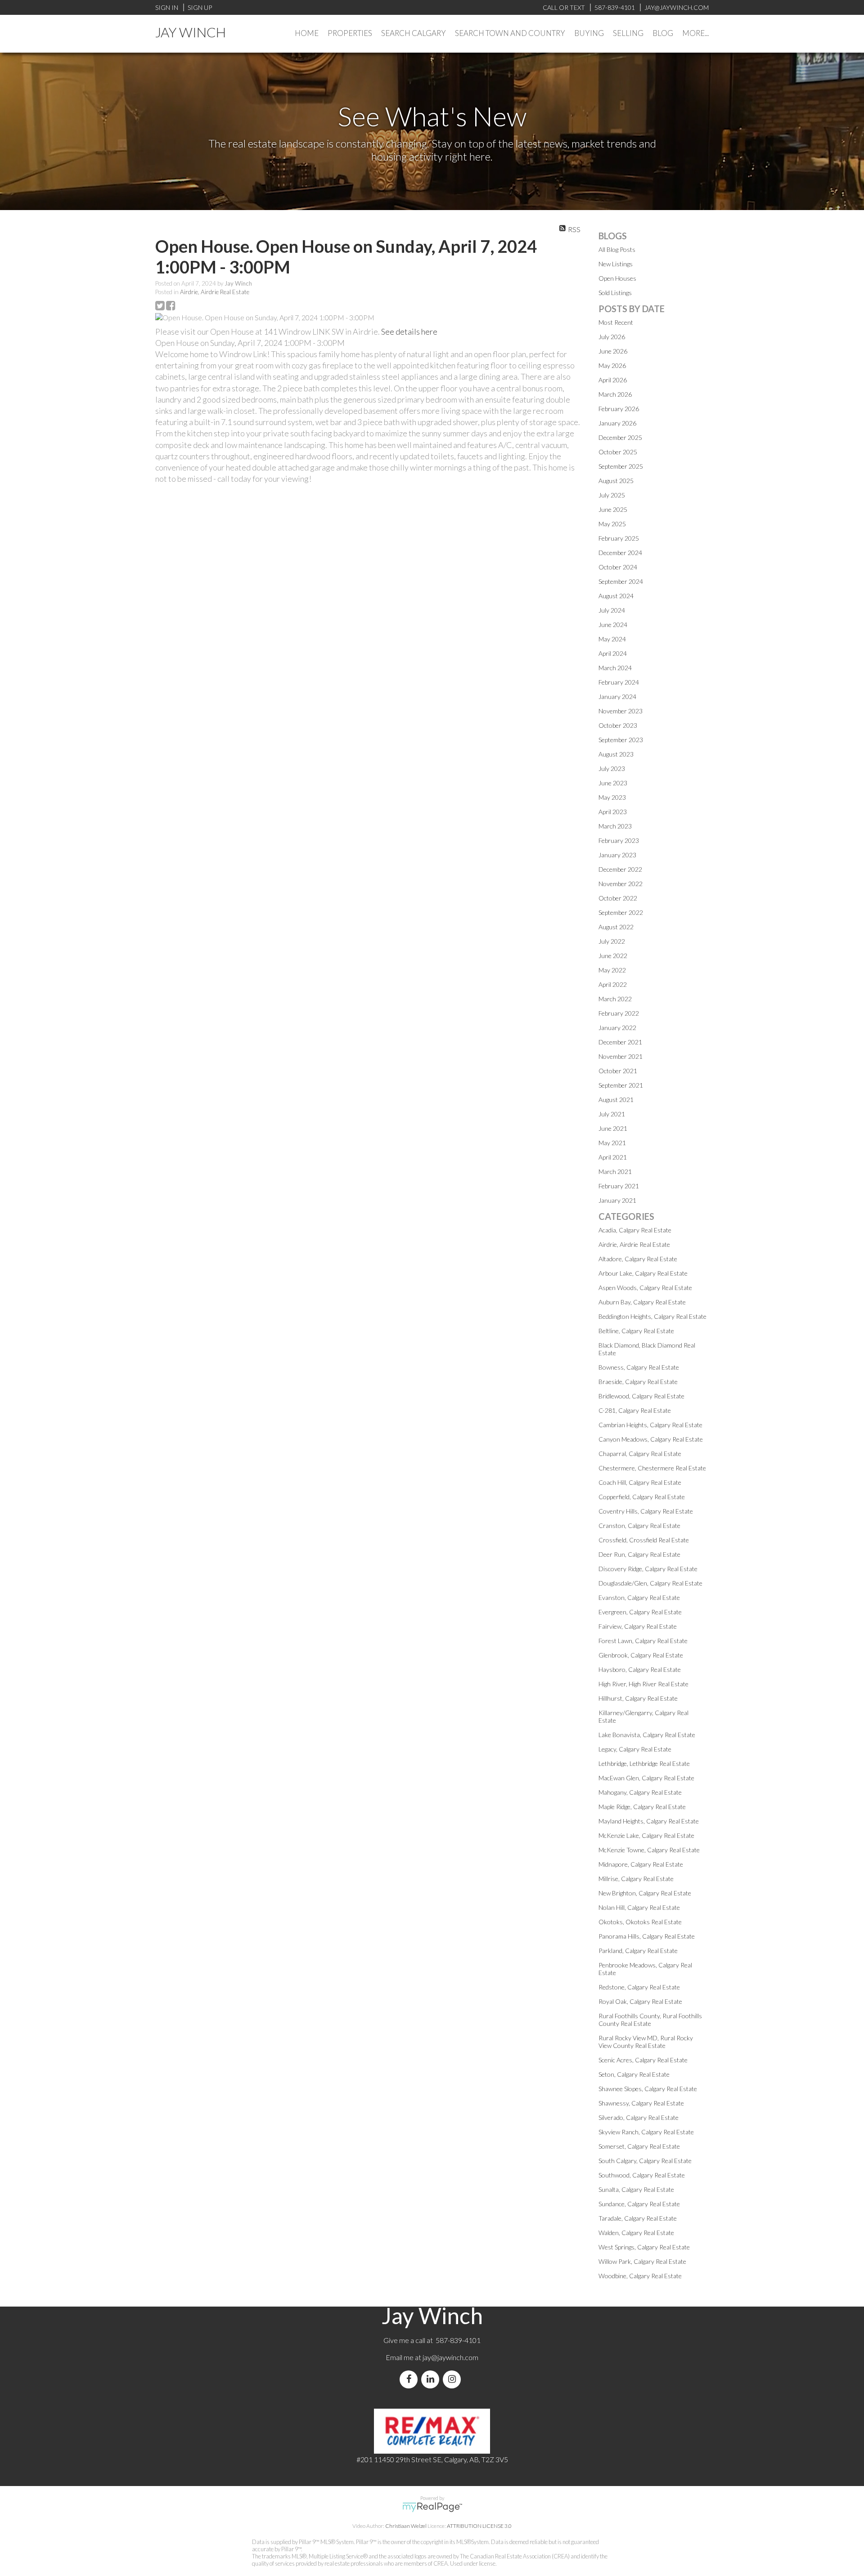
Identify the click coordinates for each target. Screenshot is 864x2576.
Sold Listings (615, 293)
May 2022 (612, 970)
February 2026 (619, 409)
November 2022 (621, 884)
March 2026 (615, 394)
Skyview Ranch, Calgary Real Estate (646, 2132)
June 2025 (613, 509)
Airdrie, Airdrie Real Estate (215, 292)
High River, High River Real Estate (643, 1684)
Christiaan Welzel (406, 2526)
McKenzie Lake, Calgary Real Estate (646, 1835)
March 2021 (615, 1172)
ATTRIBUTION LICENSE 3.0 (479, 2526)
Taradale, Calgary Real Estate (638, 2218)
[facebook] (410, 2379)
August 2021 (616, 1100)
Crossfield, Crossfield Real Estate (644, 1540)
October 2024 (618, 567)
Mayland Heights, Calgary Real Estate (649, 1821)
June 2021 (613, 1128)
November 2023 (621, 711)
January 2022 (617, 1028)
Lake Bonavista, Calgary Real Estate (647, 1735)
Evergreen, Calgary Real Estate (640, 1612)
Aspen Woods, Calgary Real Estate (645, 1288)
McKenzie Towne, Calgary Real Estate (649, 1850)
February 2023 (619, 840)
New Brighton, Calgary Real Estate (645, 1893)
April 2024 (613, 653)
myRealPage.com (432, 2507)
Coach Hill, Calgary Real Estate (640, 1482)
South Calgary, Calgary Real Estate (645, 2161)
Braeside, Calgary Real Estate (638, 1382)
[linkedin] (432, 2379)
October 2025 (618, 452)
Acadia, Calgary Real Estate (635, 1230)
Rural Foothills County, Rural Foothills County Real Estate (650, 2020)
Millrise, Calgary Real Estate (636, 1879)
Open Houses (617, 278)
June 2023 (613, 783)
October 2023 (618, 725)
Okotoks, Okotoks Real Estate (640, 1922)
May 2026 (612, 365)
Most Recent (616, 322)
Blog (663, 33)
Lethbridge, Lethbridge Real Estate (644, 1763)
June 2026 (613, 351)
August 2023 (616, 754)
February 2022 (619, 1013)
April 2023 (613, 812)
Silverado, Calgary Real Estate (639, 2117)
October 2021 (618, 1071)
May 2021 (612, 1143)
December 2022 (620, 869)
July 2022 (612, 941)
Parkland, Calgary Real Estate (638, 1951)
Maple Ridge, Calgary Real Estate (642, 1807)
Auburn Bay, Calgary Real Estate (642, 1302)
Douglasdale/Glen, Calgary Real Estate (650, 1583)
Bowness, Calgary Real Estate (639, 1367)
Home (307, 33)
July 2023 (612, 768)
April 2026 (613, 380)
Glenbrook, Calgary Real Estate (641, 1655)
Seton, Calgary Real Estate (634, 2074)
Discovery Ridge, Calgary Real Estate (648, 1569)
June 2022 (613, 956)
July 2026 (612, 337)
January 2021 (617, 1200)
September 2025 (621, 466)
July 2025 (612, 495)
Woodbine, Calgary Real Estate (640, 2276)
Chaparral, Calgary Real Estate (640, 1454)
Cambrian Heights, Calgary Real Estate (650, 1425)
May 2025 (612, 524)
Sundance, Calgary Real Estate (639, 2204)
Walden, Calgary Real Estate (636, 2233)
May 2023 (612, 797)
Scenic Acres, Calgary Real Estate (643, 2060)
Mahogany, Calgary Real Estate (640, 1792)
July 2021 (612, 1114)
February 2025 (619, 538)
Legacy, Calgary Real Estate (635, 1749)
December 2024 (620, 553)
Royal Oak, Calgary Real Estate (640, 2001)
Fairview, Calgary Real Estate (638, 1626)
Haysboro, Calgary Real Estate (640, 1669)
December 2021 (620, 1042)
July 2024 (612, 610)
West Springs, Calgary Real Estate (644, 2247)
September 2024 (621, 581)
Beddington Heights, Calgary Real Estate (652, 1316)
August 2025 (616, 481)
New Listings (616, 264)
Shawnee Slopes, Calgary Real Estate (648, 2089)
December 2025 (620, 437)
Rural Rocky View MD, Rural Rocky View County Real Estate (646, 2042)
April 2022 (613, 984)
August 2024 (616, 596)
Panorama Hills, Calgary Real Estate (647, 1936)
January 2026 (617, 423)
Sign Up (200, 7)
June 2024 (613, 625)
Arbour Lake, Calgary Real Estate (643, 1273)
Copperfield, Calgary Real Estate (642, 1497)
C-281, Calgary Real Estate (635, 1410)
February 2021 (619, 1186)
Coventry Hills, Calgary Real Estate (646, 1511)
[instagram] (454, 2379)
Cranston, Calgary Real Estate (639, 1525)
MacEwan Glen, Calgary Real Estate (646, 1778)
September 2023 (621, 740)
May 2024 (612, 639)
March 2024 (615, 668)
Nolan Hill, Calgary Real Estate (639, 1907)
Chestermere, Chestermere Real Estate (652, 1468)
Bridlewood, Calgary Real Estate (641, 1396)
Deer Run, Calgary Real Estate (639, 1554)
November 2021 (621, 1056)
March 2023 (615, 826)
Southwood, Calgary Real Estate (642, 2175)
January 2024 (617, 697)
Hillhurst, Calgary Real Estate (638, 1698)
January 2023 (617, 855)
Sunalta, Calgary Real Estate (636, 2189)
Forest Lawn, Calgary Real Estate (643, 1641)
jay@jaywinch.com (450, 2357)
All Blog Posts (617, 249)
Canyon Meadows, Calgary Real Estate (651, 1439)
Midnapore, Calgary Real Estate (641, 1864)
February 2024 (619, 682)
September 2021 (621, 1085)
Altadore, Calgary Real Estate (638, 1259)
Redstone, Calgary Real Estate (639, 1987)
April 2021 (613, 1157)
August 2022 (616, 927)
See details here (409, 332)
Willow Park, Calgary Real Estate (642, 2261)
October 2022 (618, 898)
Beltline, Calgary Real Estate (636, 1331)
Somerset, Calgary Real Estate (639, 2146)
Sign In (167, 7)
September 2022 (621, 912)
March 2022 (615, 999)
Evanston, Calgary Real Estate (639, 1597)
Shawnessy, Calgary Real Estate (641, 2103)
